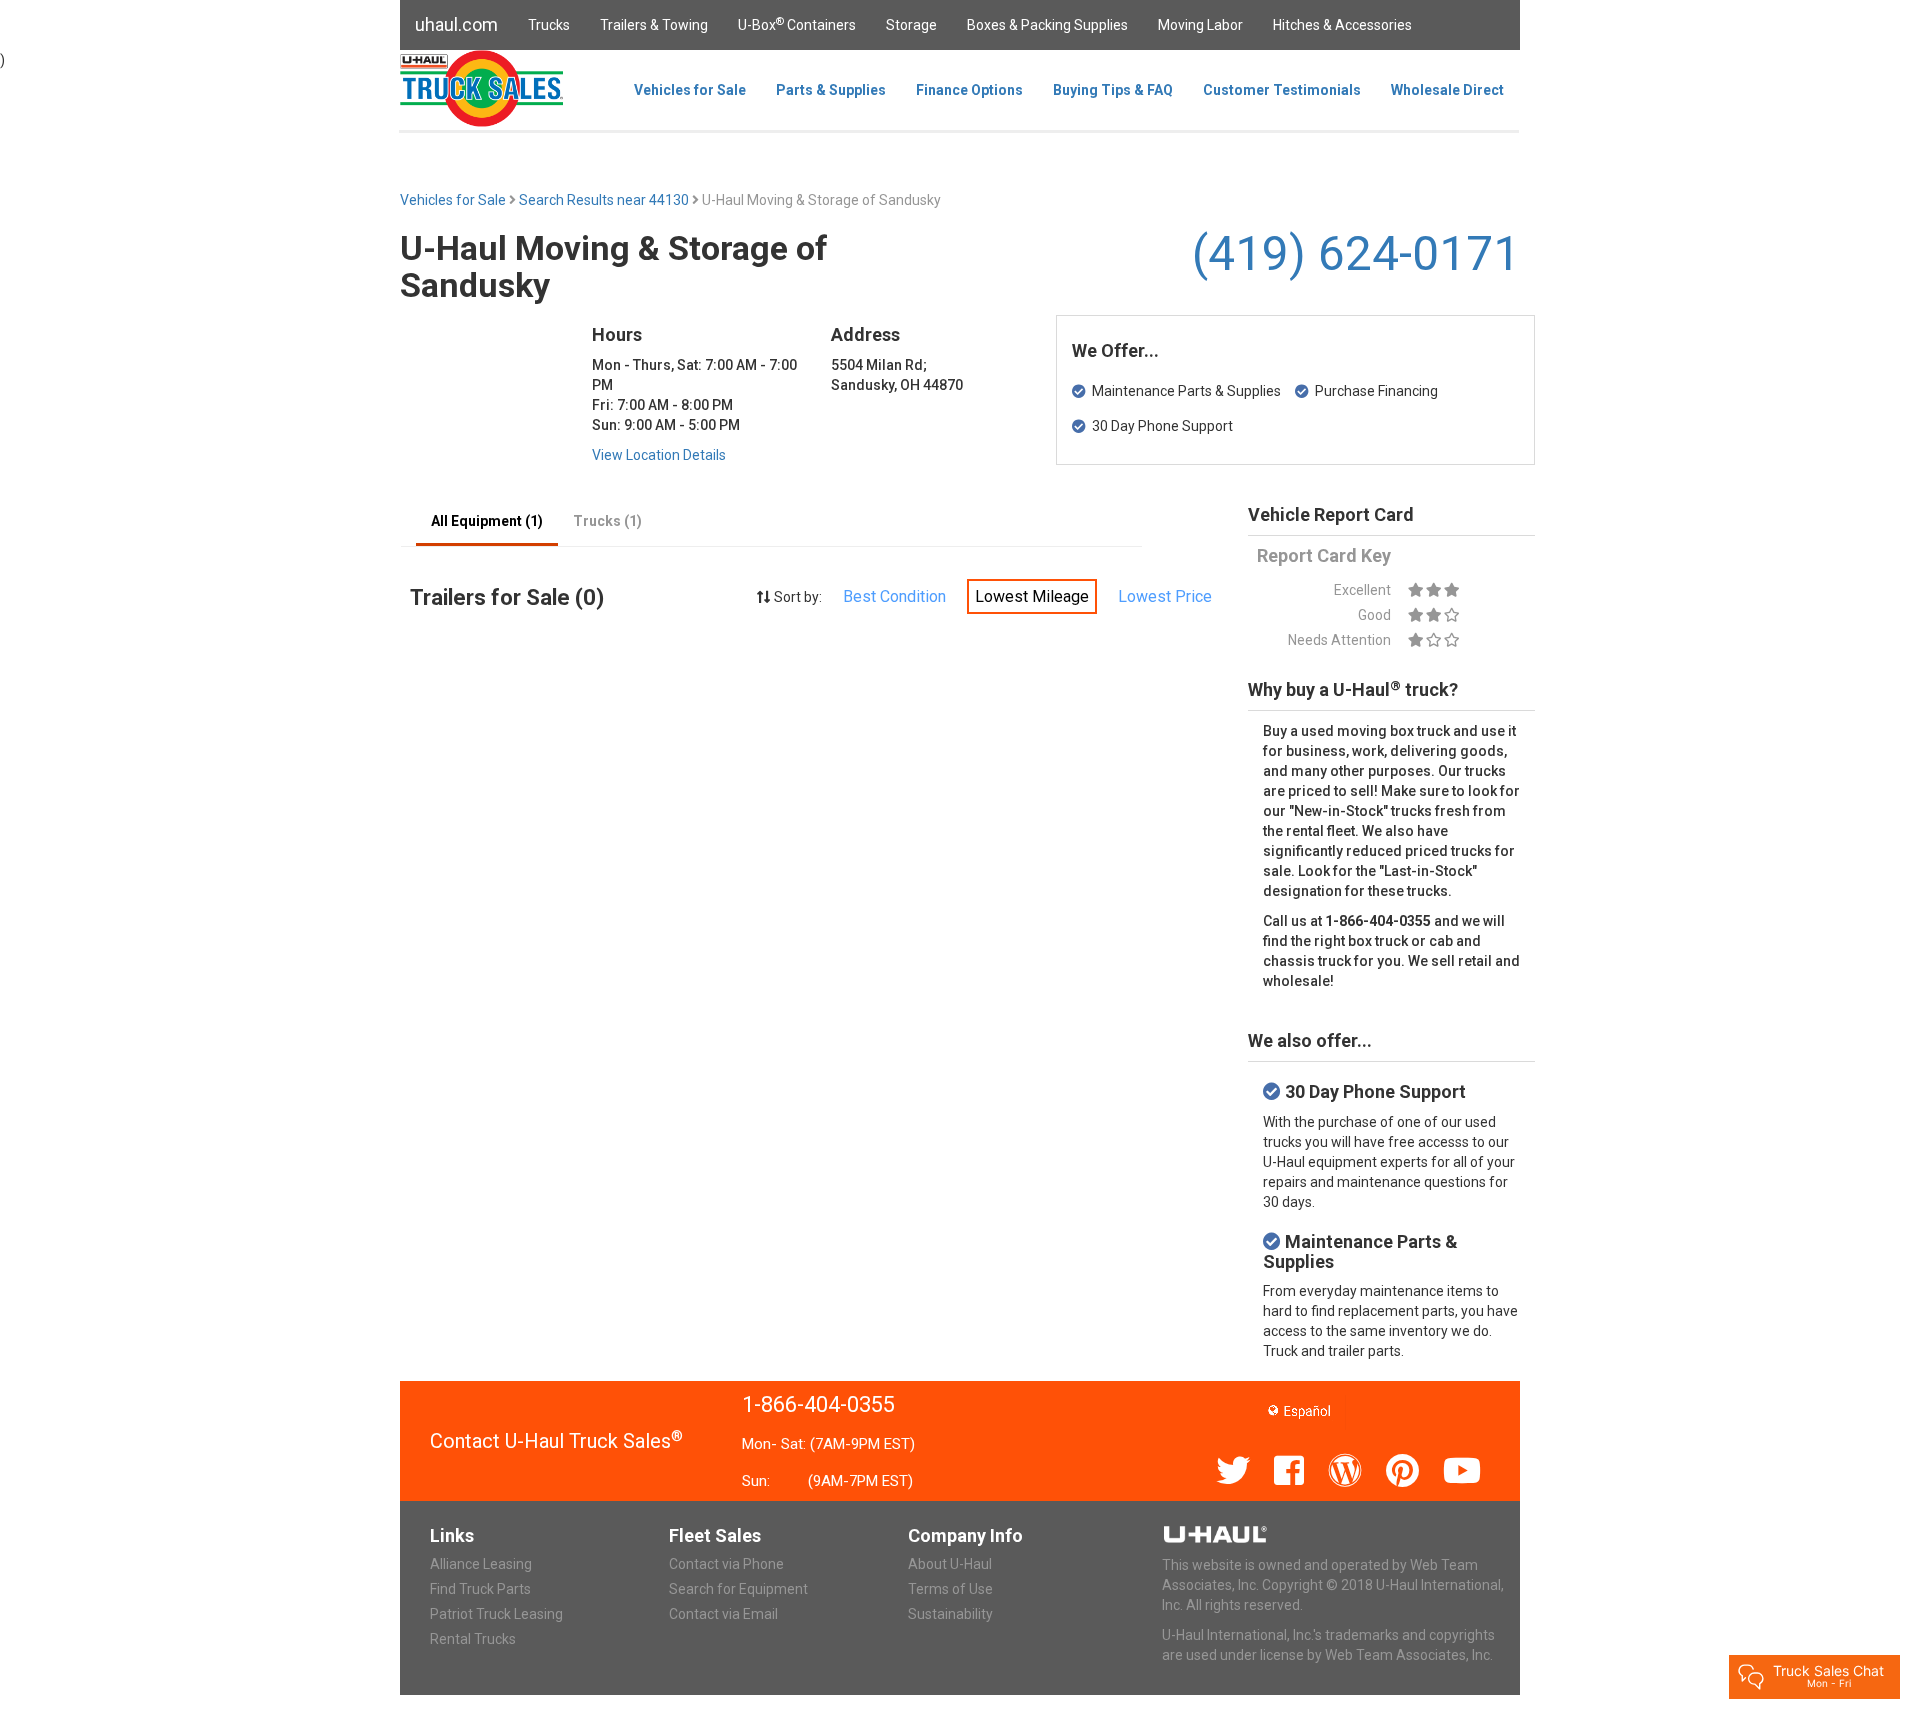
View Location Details (659, 455)
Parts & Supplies (831, 90)
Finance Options (969, 90)
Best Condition (894, 596)
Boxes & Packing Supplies (1047, 25)
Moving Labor (1200, 25)
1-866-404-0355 (818, 1404)
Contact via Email (723, 1614)
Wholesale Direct (1447, 90)
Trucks (549, 25)
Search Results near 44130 (605, 200)
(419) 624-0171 (1356, 253)
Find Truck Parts (480, 1589)
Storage (911, 25)
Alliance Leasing (481, 1564)
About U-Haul (950, 1564)
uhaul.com (456, 24)
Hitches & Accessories (1342, 25)
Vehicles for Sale (690, 90)
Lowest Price (1165, 596)
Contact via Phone (726, 1564)
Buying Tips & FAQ (1113, 90)
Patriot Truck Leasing (496, 1614)
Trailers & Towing (654, 25)
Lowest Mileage (1032, 596)
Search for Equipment (738, 1589)
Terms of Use (950, 1589)
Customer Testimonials (1282, 90)
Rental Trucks (473, 1639)
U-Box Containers (797, 24)
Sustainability (950, 1614)
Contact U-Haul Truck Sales (556, 1441)
